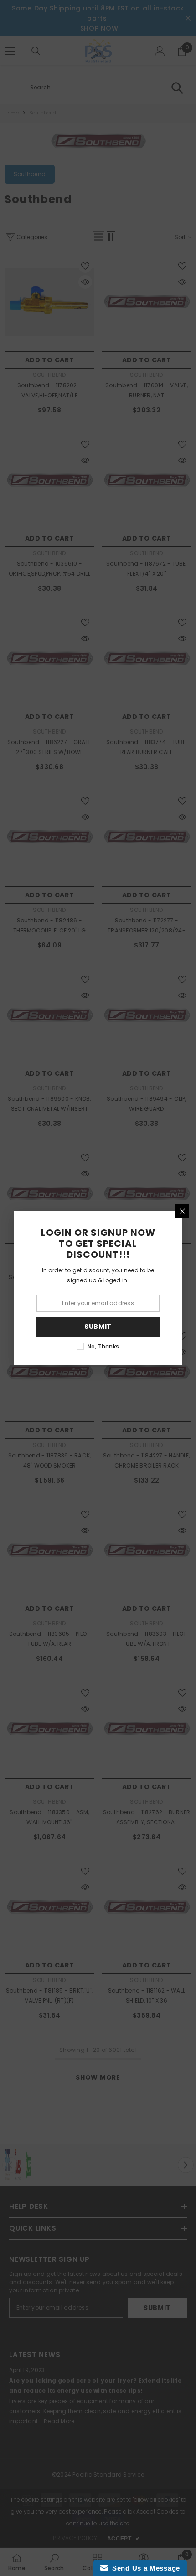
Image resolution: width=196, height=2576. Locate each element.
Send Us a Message (144, 2568)
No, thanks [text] (103, 1346)
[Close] (182, 1211)
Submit (98, 1327)
